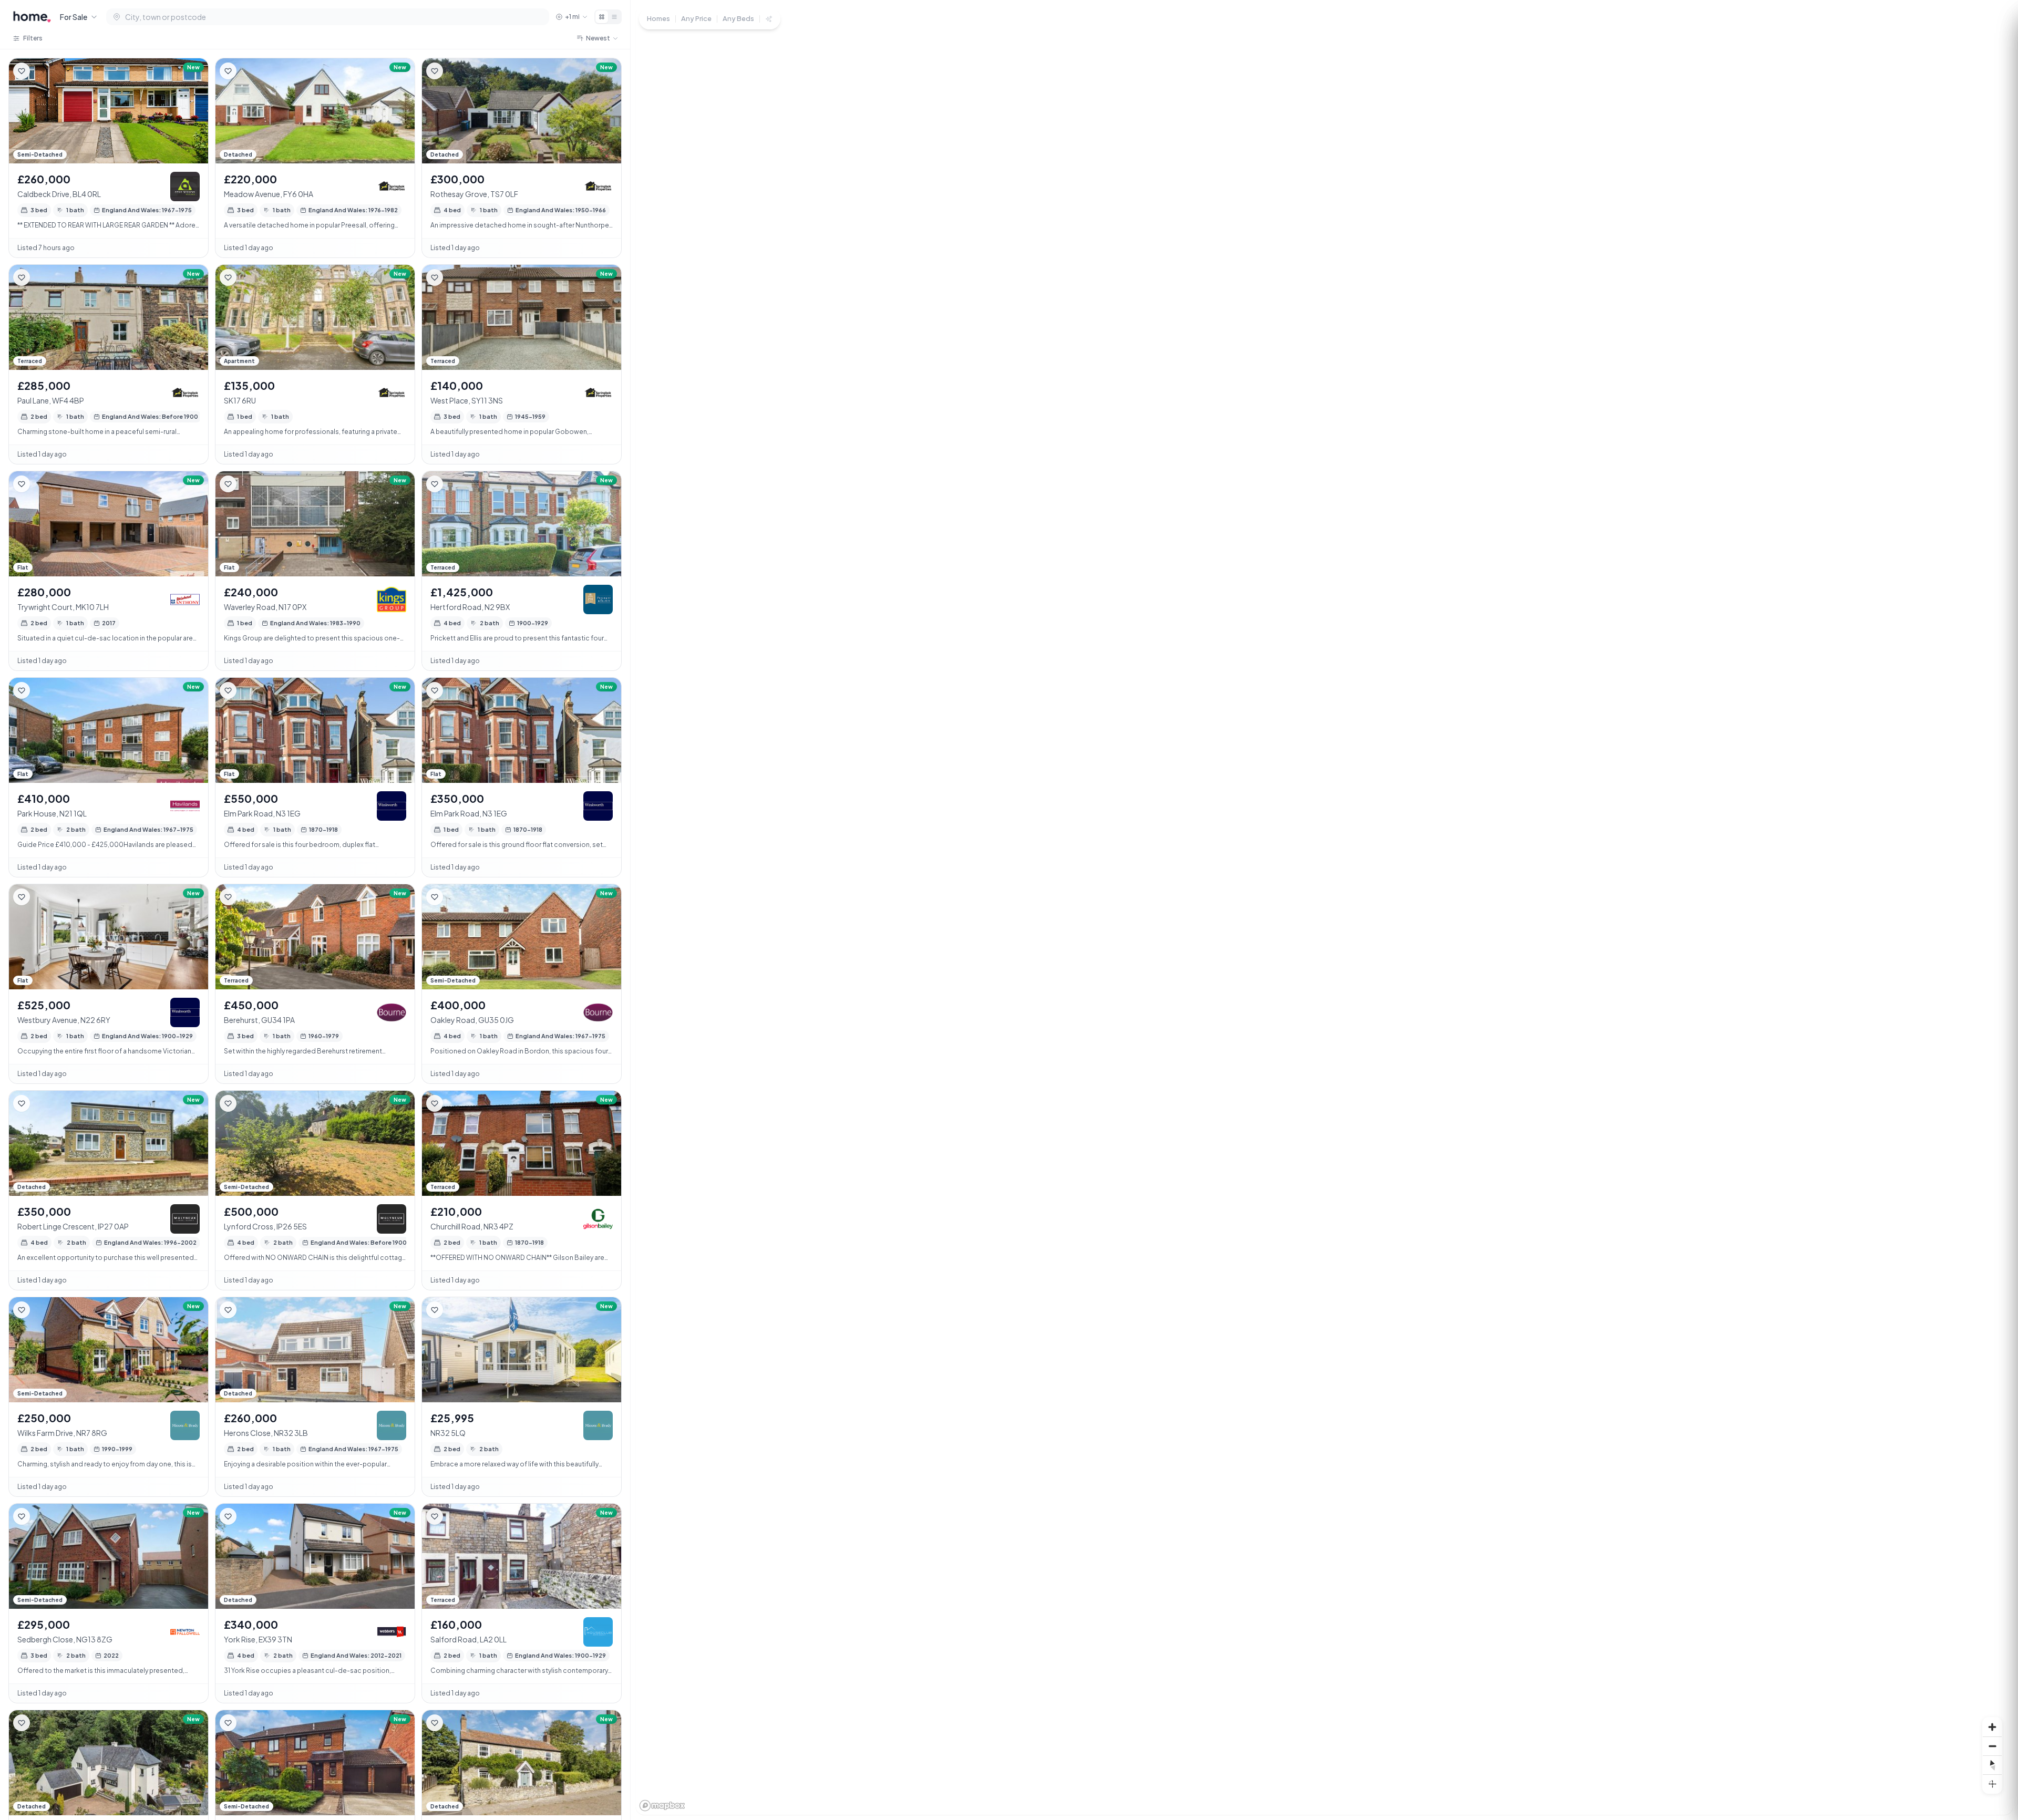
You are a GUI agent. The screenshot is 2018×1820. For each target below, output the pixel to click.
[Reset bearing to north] (1992, 1765)
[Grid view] (602, 17)
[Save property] (22, 71)
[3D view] (1992, 1784)
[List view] (614, 17)
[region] (1324, 910)
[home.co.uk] (32, 17)
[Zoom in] (1992, 1727)
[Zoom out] (1992, 1746)
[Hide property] (43, 71)
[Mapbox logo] (662, 1806)
